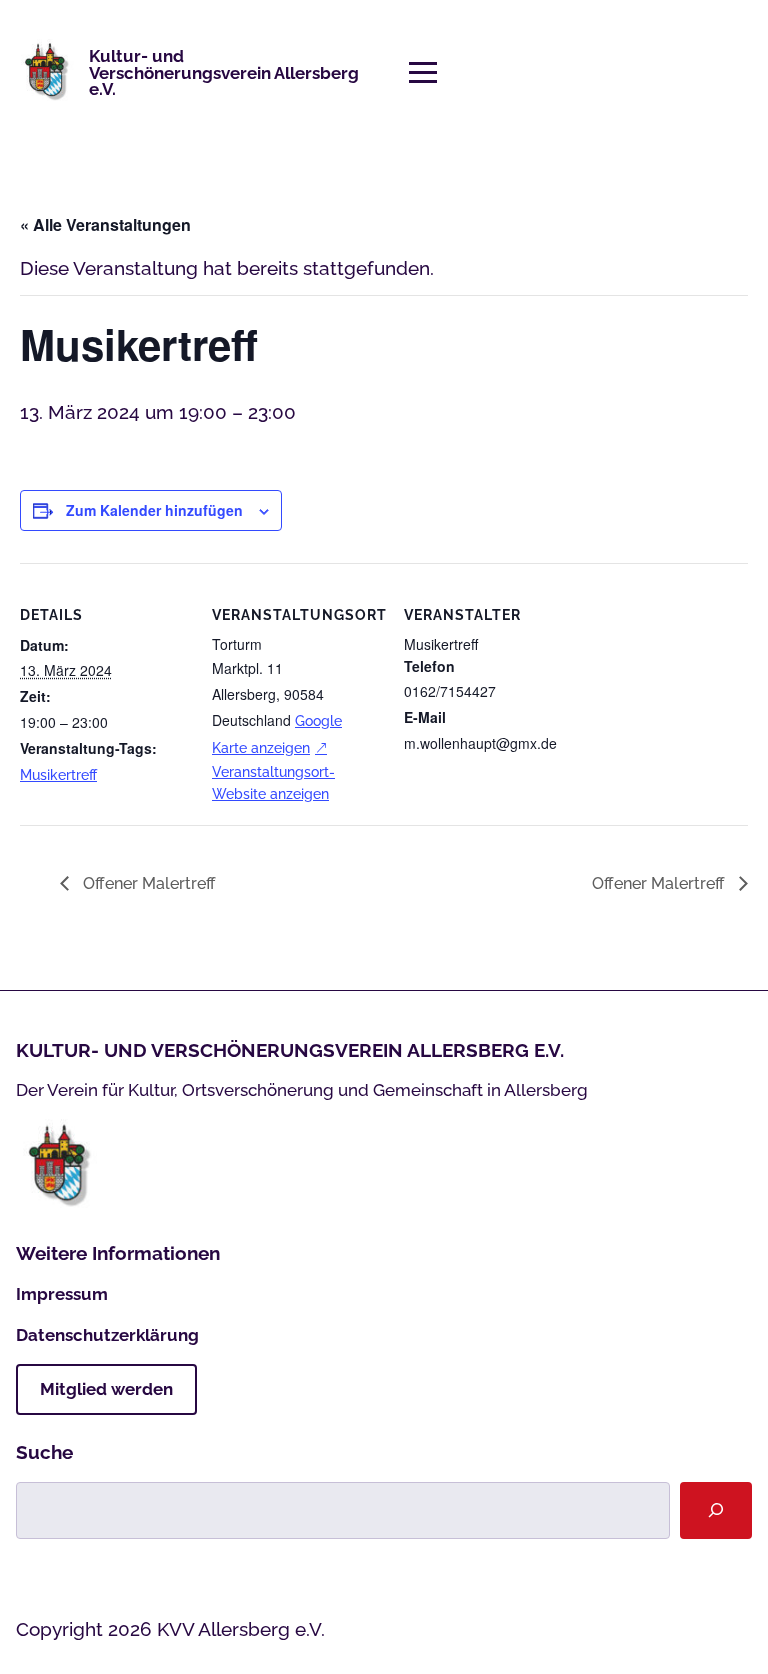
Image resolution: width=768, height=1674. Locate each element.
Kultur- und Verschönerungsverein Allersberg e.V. (224, 72)
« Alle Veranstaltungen (105, 224)
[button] (423, 73)
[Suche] (716, 1510)
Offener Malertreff (147, 883)
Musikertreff (58, 775)
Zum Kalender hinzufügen (154, 510)
